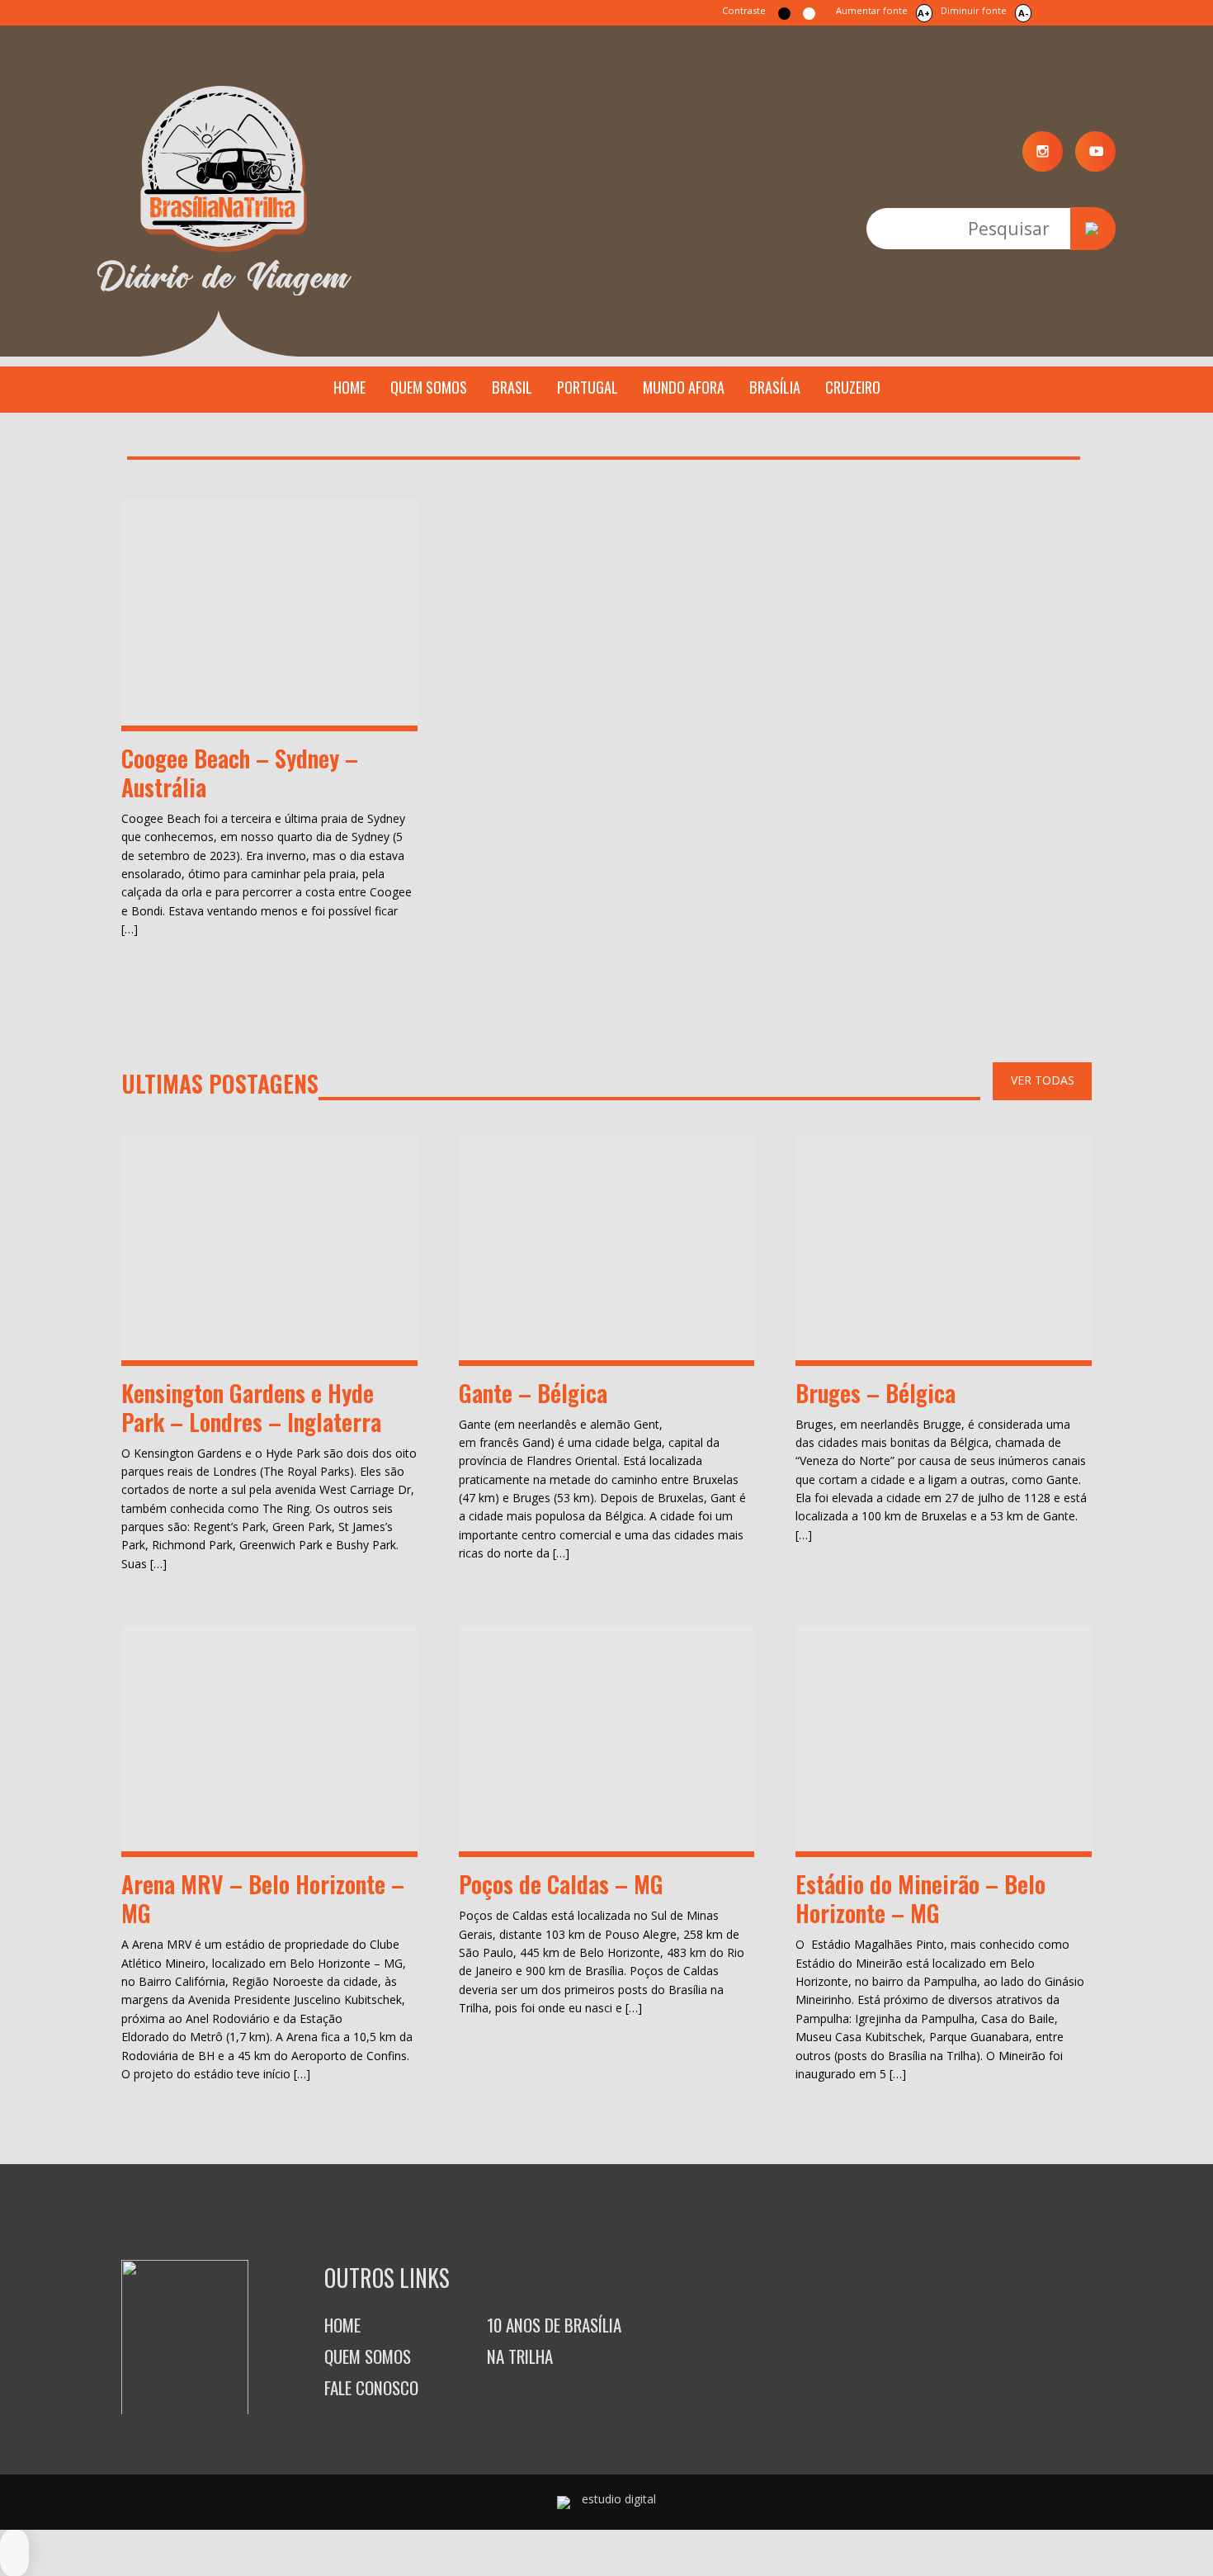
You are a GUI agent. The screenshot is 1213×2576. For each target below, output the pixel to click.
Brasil (512, 387)
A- (1023, 13)
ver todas (1043, 1080)
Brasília (775, 387)
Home (349, 387)
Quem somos (429, 387)
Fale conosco (371, 2387)
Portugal (588, 387)
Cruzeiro (853, 387)
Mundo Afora (684, 387)
